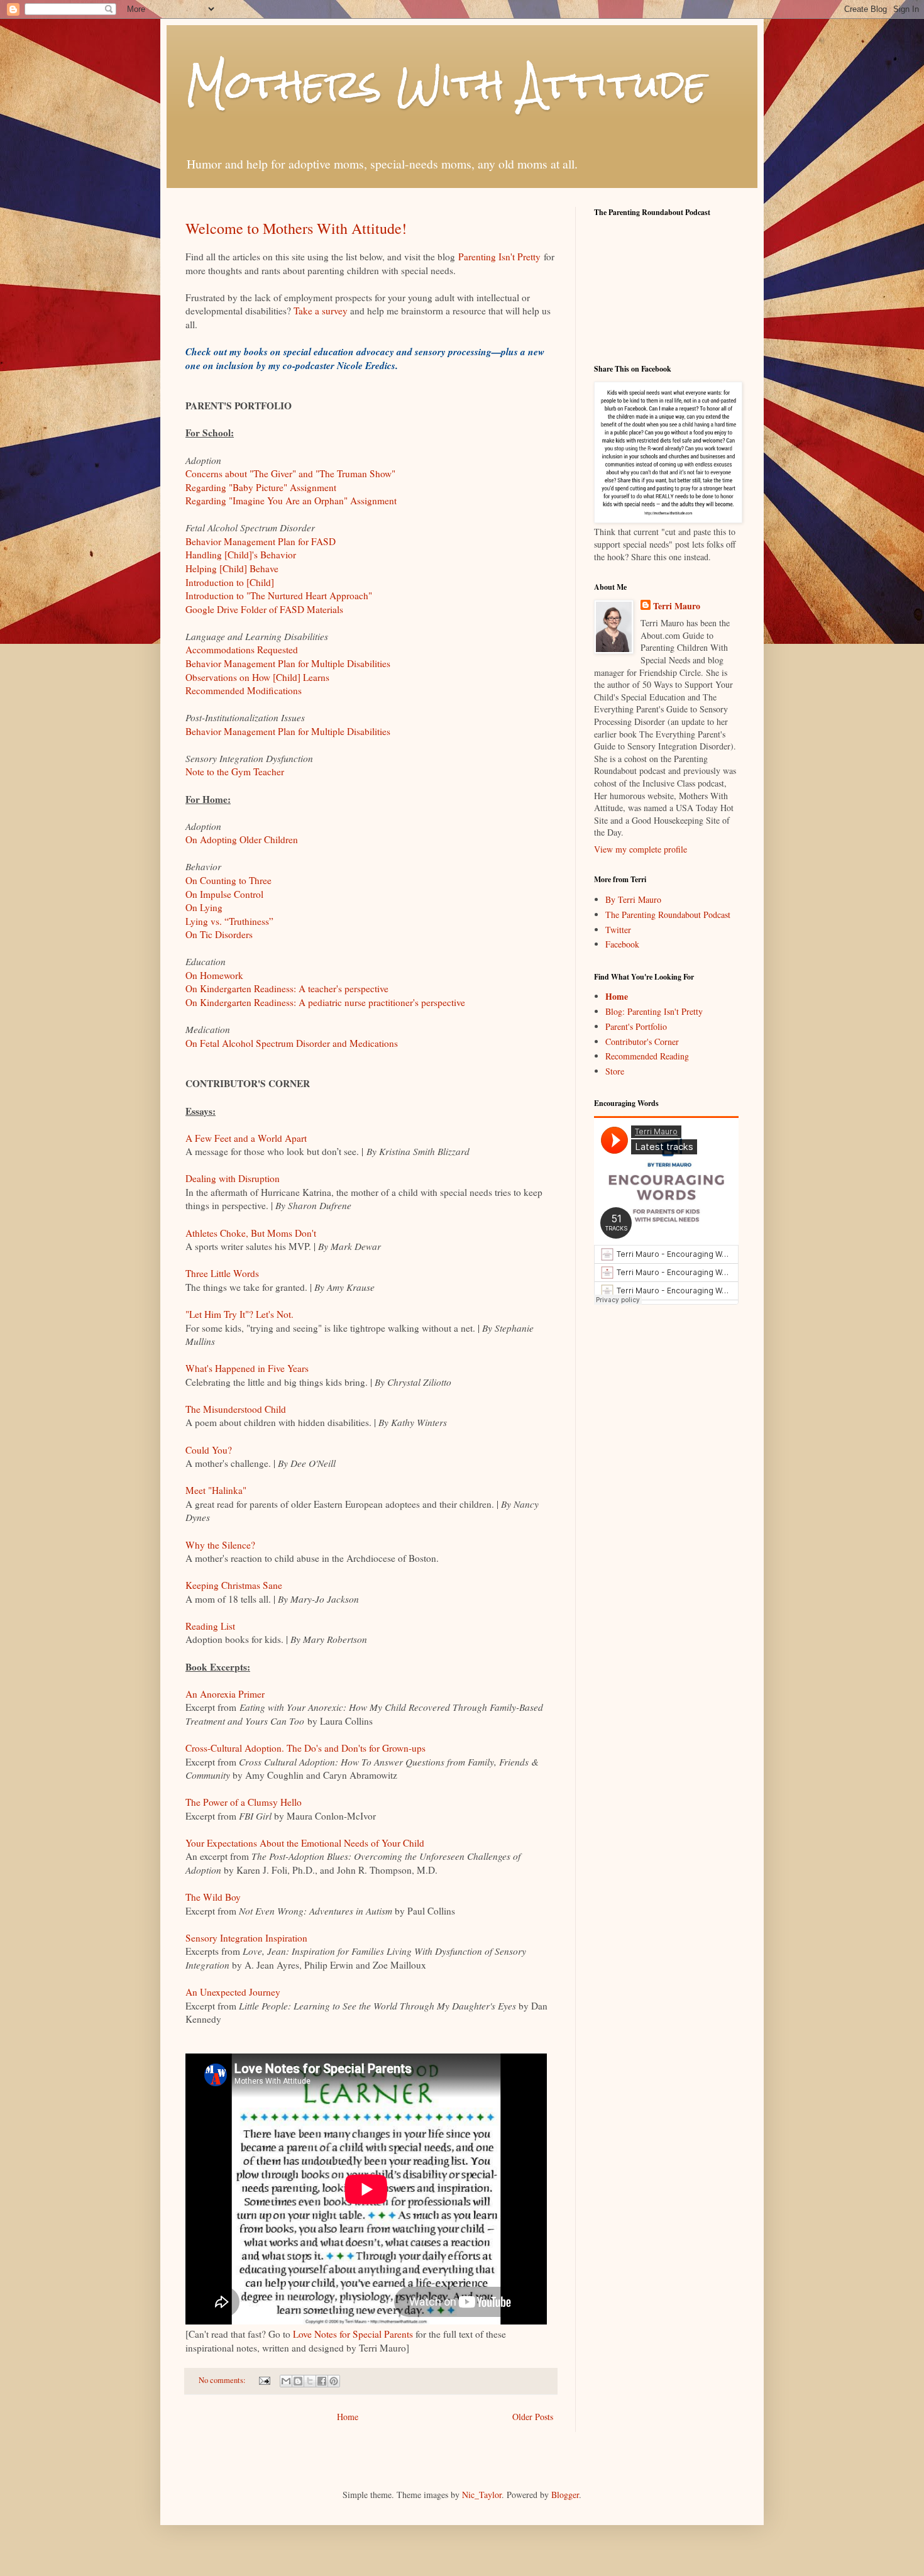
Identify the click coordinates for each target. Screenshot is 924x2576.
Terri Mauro (677, 606)
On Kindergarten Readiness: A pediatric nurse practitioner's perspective (325, 1002)
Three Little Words (222, 1273)
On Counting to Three (228, 880)
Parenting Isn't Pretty (499, 257)
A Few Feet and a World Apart (246, 1138)
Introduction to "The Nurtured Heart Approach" (279, 595)
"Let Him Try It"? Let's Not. (239, 1314)
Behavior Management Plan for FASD (261, 541)
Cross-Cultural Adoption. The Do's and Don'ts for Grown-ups (305, 1748)
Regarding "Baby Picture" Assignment (261, 487)
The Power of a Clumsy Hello (244, 1802)
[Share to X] (310, 2381)
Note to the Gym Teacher (235, 771)
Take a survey (321, 311)
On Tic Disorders (219, 934)
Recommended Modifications (244, 690)
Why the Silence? (220, 1545)
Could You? (209, 1450)
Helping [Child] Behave (232, 568)
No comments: (223, 2380)
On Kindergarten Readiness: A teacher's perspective (287, 988)
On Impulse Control (224, 894)
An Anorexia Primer (225, 1694)
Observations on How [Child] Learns (257, 677)
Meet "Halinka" (216, 1490)
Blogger (565, 2495)
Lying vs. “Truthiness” (229, 921)
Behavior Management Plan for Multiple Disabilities (288, 663)
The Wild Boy (213, 1897)
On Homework (214, 975)
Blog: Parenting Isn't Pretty (654, 1011)
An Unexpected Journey (233, 1992)
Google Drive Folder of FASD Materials (264, 609)
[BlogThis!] (298, 2381)
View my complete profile (641, 849)
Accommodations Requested (242, 650)
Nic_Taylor (482, 2495)
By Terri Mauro (633, 899)
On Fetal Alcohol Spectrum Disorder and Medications (292, 1043)
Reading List (210, 1626)
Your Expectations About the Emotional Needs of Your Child (305, 1843)
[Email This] (286, 2381)
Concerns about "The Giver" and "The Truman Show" (290, 473)
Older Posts (533, 2417)
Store (615, 1071)
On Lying (204, 907)
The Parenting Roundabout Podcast (668, 915)
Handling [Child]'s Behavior (241, 555)
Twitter (618, 930)
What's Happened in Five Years (247, 1368)
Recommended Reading (647, 1056)
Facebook (622, 944)
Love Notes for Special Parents (353, 2334)
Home (348, 2417)
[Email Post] (264, 2380)
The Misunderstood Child (236, 1409)
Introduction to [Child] (230, 582)
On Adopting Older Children (242, 839)
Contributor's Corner (642, 1042)
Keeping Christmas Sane (234, 1585)
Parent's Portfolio (636, 1026)
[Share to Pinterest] (334, 2381)
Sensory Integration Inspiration (246, 1938)
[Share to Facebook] (322, 2381)
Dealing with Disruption (233, 1178)
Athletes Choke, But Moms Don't (251, 1233)
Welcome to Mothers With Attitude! (296, 228)
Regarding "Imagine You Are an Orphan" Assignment (291, 500)
